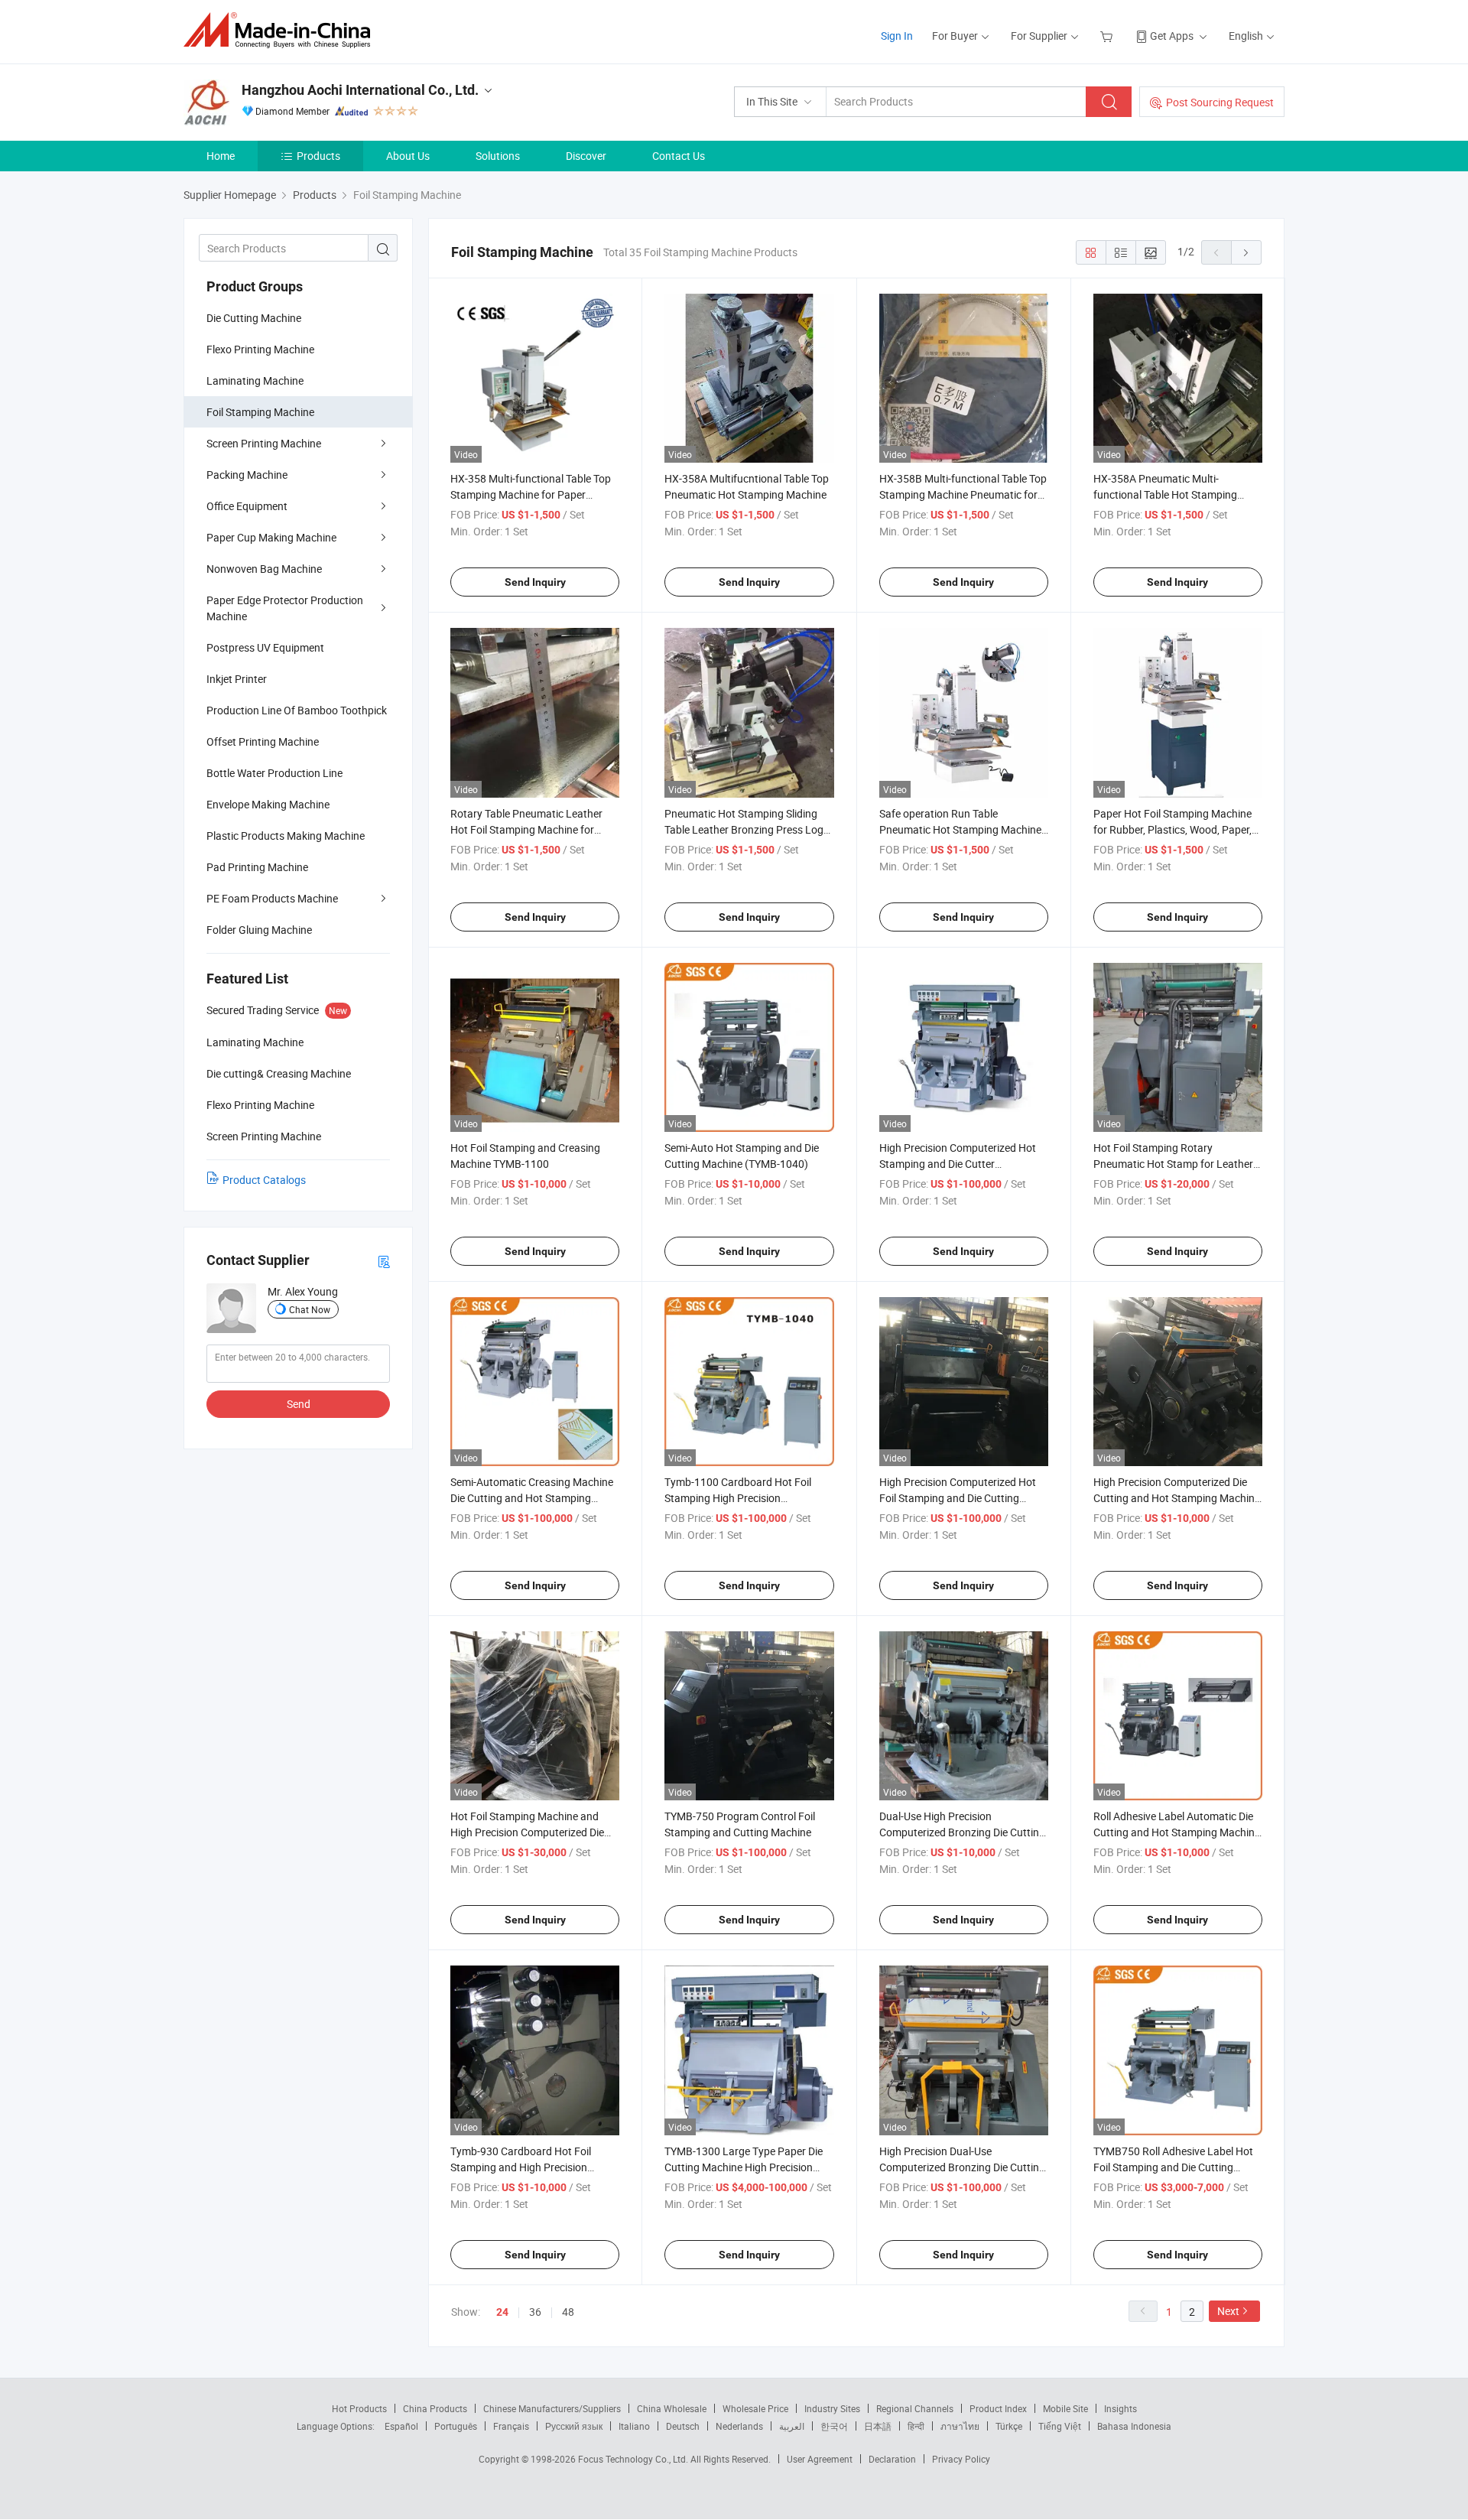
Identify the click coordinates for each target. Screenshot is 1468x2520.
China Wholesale (672, 2408)
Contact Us (679, 156)
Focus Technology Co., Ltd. (634, 2459)
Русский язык (574, 2426)
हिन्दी (916, 2426)
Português (456, 2426)
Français (511, 2426)
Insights (1120, 2408)
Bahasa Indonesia (1134, 2426)
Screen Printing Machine (264, 443)
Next (1228, 2311)
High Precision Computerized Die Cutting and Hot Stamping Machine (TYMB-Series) (1177, 1498)
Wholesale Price (755, 2408)
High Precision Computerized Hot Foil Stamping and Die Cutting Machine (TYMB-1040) (958, 1498)
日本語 (878, 2426)
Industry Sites (832, 2408)
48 (568, 2312)
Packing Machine (247, 475)
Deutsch (683, 2426)
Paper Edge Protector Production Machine (285, 608)
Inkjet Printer (237, 679)
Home (221, 156)
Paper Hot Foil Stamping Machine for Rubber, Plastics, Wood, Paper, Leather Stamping (1172, 829)
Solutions (498, 156)
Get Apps (1172, 36)
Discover (586, 156)
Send (299, 1404)
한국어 (834, 2426)
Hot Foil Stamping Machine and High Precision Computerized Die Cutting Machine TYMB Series (527, 1832)
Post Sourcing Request (1220, 102)
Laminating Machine (255, 380)
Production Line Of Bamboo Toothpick (297, 710)
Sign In (897, 36)
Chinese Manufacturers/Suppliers (552, 2408)
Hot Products (359, 2408)
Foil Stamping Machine (260, 412)
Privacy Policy (961, 2459)
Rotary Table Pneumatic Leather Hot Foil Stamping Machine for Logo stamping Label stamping (526, 829)
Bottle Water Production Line (274, 773)
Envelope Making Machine (268, 804)
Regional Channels (915, 2408)
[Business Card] (384, 1261)
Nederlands (739, 2426)
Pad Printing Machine (257, 867)
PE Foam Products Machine (272, 898)
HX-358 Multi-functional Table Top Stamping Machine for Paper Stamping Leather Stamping (531, 494)
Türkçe (1009, 2426)
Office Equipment (247, 506)
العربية (792, 2426)
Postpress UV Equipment (265, 647)
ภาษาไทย (960, 2426)
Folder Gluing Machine (259, 930)
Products (318, 156)
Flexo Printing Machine (260, 349)
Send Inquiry (535, 582)
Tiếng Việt (1060, 2426)
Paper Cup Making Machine (271, 537)
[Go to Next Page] (1246, 252)
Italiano (634, 2426)
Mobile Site (1065, 2408)
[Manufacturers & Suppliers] (282, 30)
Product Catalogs (264, 1180)
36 (535, 2312)
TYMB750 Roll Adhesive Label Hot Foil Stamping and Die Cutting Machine (1173, 2167)
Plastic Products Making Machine (286, 836)
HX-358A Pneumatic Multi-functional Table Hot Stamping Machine (1165, 494)
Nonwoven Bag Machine (264, 569)
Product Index (998, 2408)
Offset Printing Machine (263, 741)
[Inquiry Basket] (1108, 36)
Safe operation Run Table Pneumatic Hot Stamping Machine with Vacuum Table (960, 829)
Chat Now (310, 1309)
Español (401, 2426)
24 (502, 2312)
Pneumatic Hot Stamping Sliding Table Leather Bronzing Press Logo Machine (747, 829)
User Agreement (820, 2459)
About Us (408, 156)
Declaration (892, 2459)
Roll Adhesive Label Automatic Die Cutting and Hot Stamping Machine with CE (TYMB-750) (1177, 1832)
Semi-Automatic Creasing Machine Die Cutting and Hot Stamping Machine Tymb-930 (532, 1498)
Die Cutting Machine (254, 318)
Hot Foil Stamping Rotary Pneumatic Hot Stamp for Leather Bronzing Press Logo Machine (1173, 1164)
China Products (435, 2408)
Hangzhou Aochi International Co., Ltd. (360, 90)
